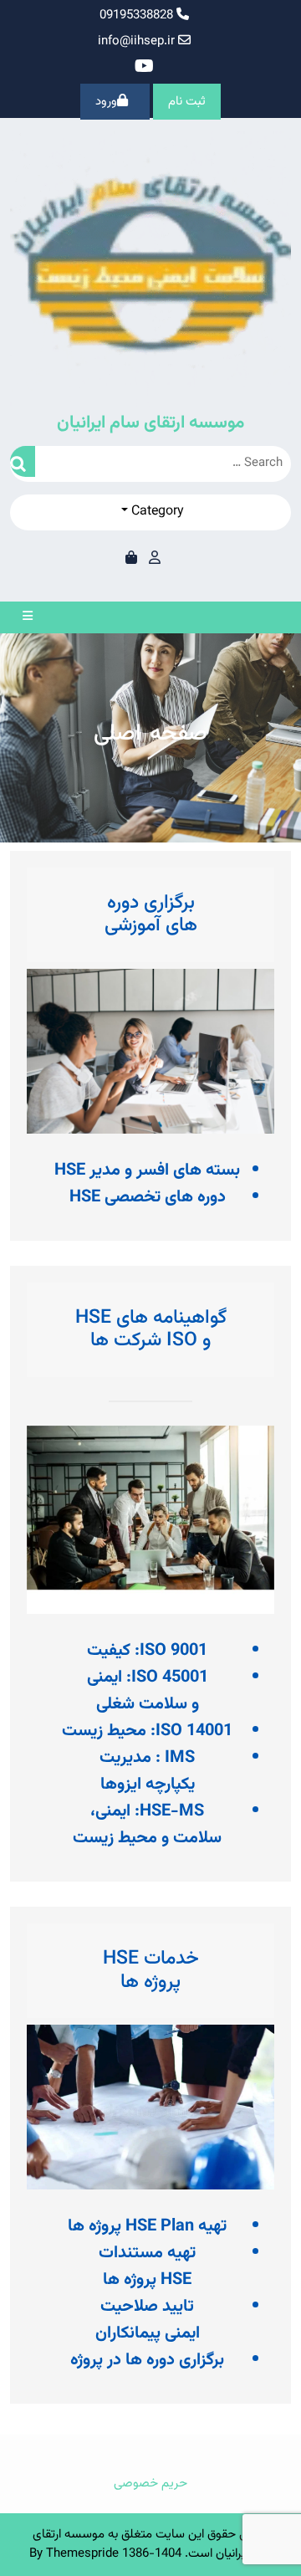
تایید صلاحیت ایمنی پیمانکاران (148, 2320)
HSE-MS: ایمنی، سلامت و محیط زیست (147, 1825)
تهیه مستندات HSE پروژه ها (147, 2266)
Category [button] (156, 512)
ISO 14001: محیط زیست (147, 1731)
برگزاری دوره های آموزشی (151, 914)
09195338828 (138, 15)
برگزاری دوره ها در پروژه (147, 2360)
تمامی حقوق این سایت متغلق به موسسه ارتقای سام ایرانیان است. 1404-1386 (153, 2544)
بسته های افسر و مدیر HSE (147, 1170)
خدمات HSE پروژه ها (151, 1970)
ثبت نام (187, 102)
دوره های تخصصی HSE (148, 1197)
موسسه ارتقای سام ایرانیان (150, 423)
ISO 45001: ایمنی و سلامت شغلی (148, 1691)
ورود (106, 102)
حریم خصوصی (150, 2484)
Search (23, 461)
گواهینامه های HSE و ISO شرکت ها (151, 1329)
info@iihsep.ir (136, 41)
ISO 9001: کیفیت (147, 1651)
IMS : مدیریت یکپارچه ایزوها (147, 1771)
